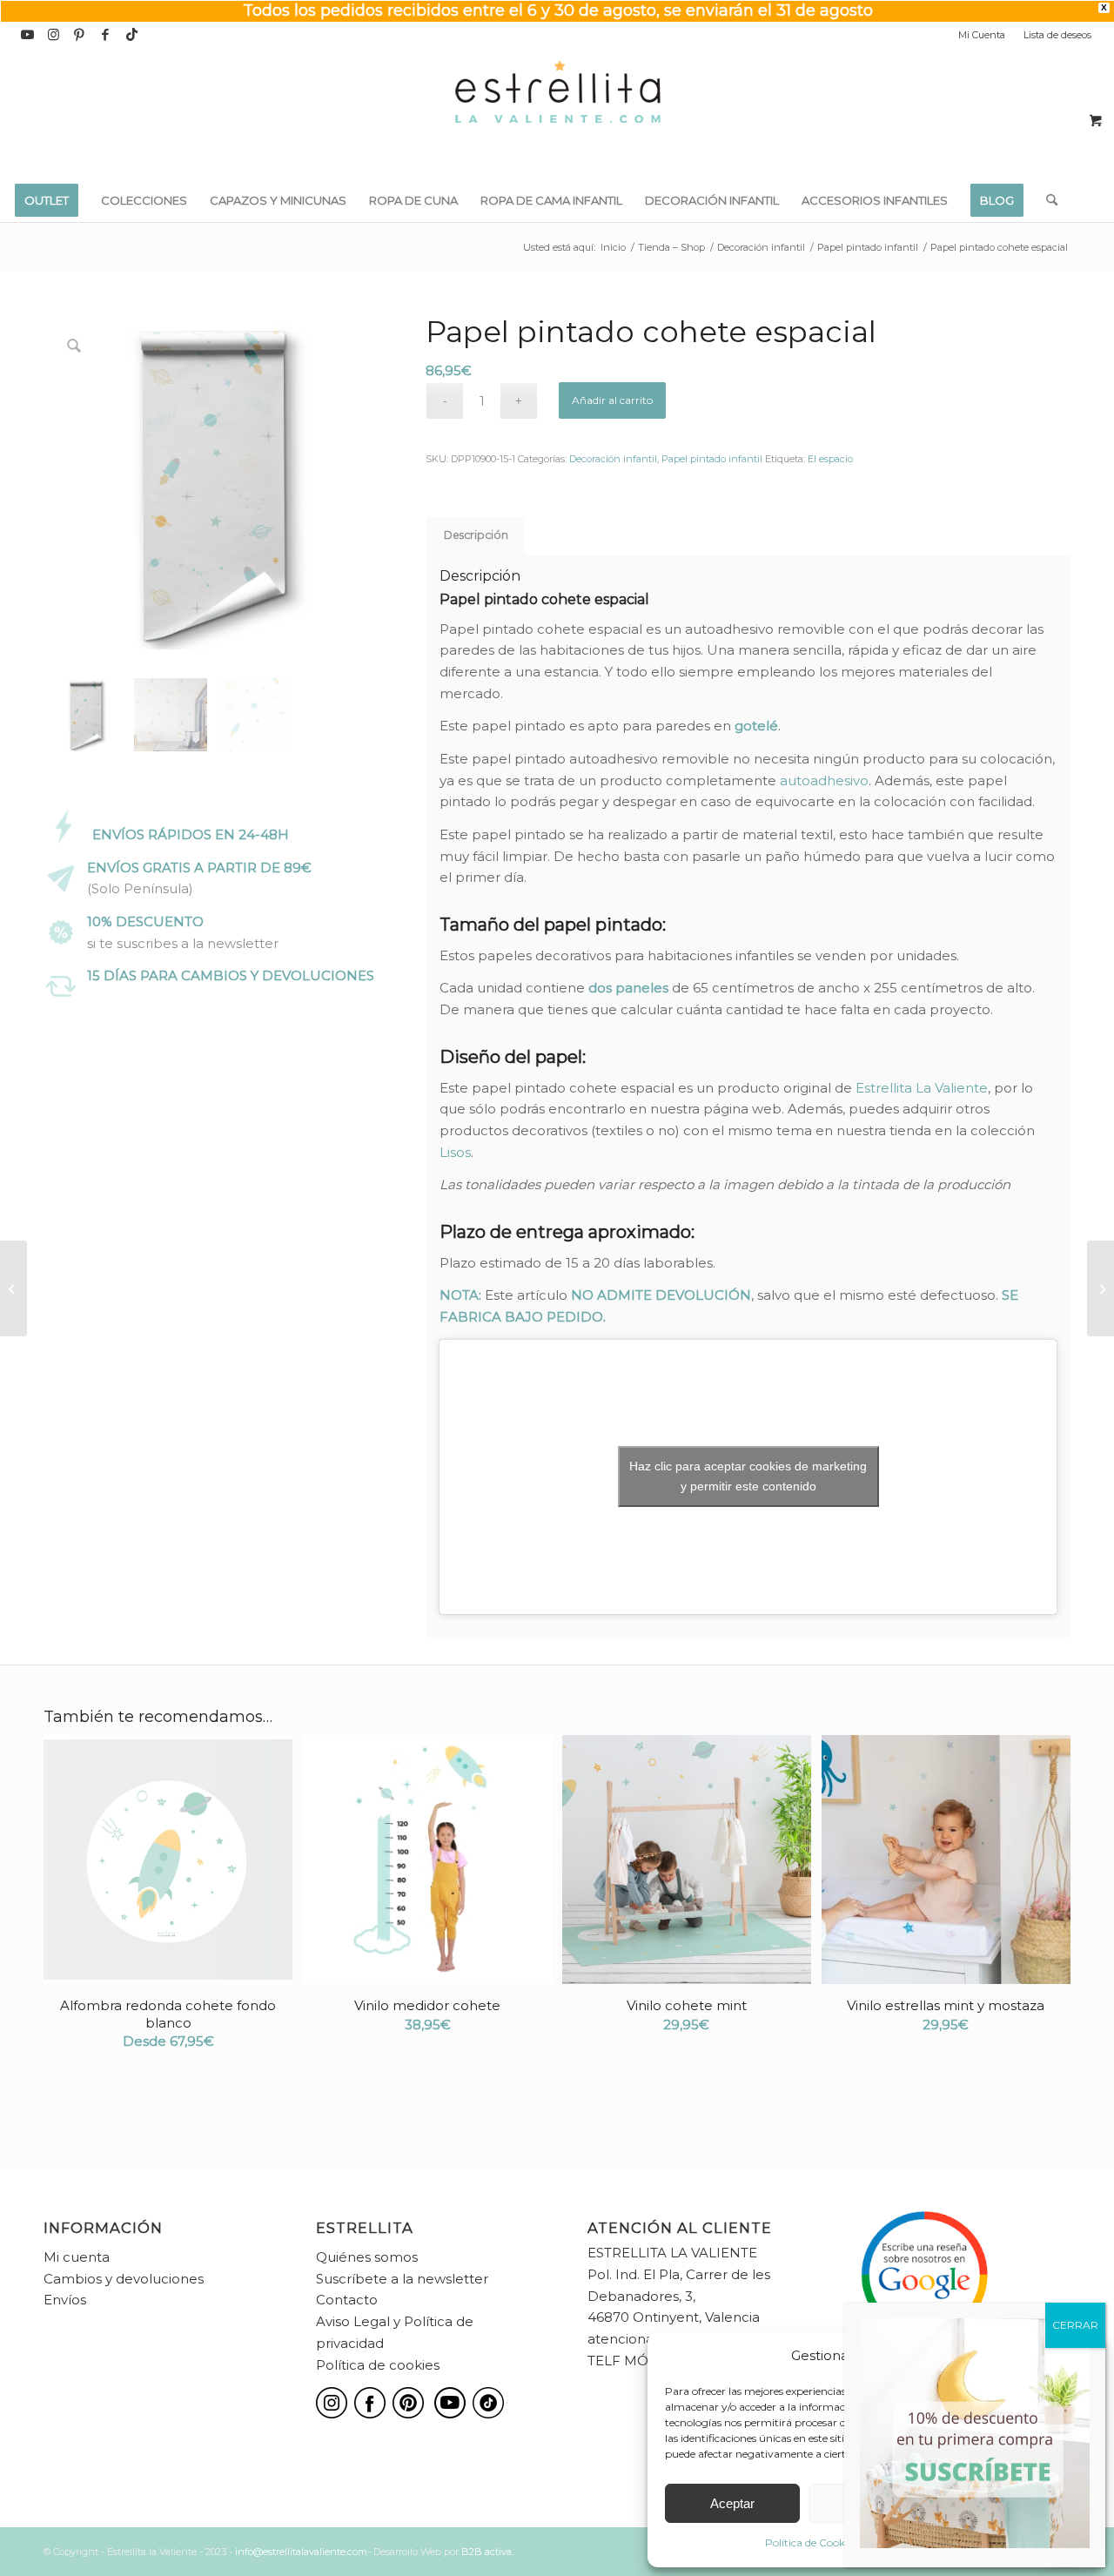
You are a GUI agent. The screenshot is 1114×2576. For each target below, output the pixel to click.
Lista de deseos (1057, 35)
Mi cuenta (77, 2257)
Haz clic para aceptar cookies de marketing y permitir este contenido (748, 1476)
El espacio (830, 459)
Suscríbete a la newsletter (402, 2279)
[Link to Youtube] (27, 35)
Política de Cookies (811, 2542)
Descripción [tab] (476, 535)
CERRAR (1075, 2325)
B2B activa (487, 2552)
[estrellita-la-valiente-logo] (557, 113)
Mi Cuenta (982, 35)
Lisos (455, 1152)
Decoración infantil (613, 459)
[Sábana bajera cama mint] (1101, 1288)
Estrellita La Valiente (922, 1088)
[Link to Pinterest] (80, 35)
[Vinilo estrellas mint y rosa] (13, 1288)
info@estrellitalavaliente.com (301, 2552)
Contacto (347, 2300)
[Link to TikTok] (132, 35)
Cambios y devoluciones (124, 2279)
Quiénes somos (367, 2257)
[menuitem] (982, 35)
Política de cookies (378, 2365)
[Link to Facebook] (106, 35)
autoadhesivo (824, 780)
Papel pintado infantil (712, 459)
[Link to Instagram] (54, 35)
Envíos (65, 2300)
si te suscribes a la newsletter (183, 943)
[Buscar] (1046, 200)
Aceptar (732, 2503)
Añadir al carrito (612, 400)
